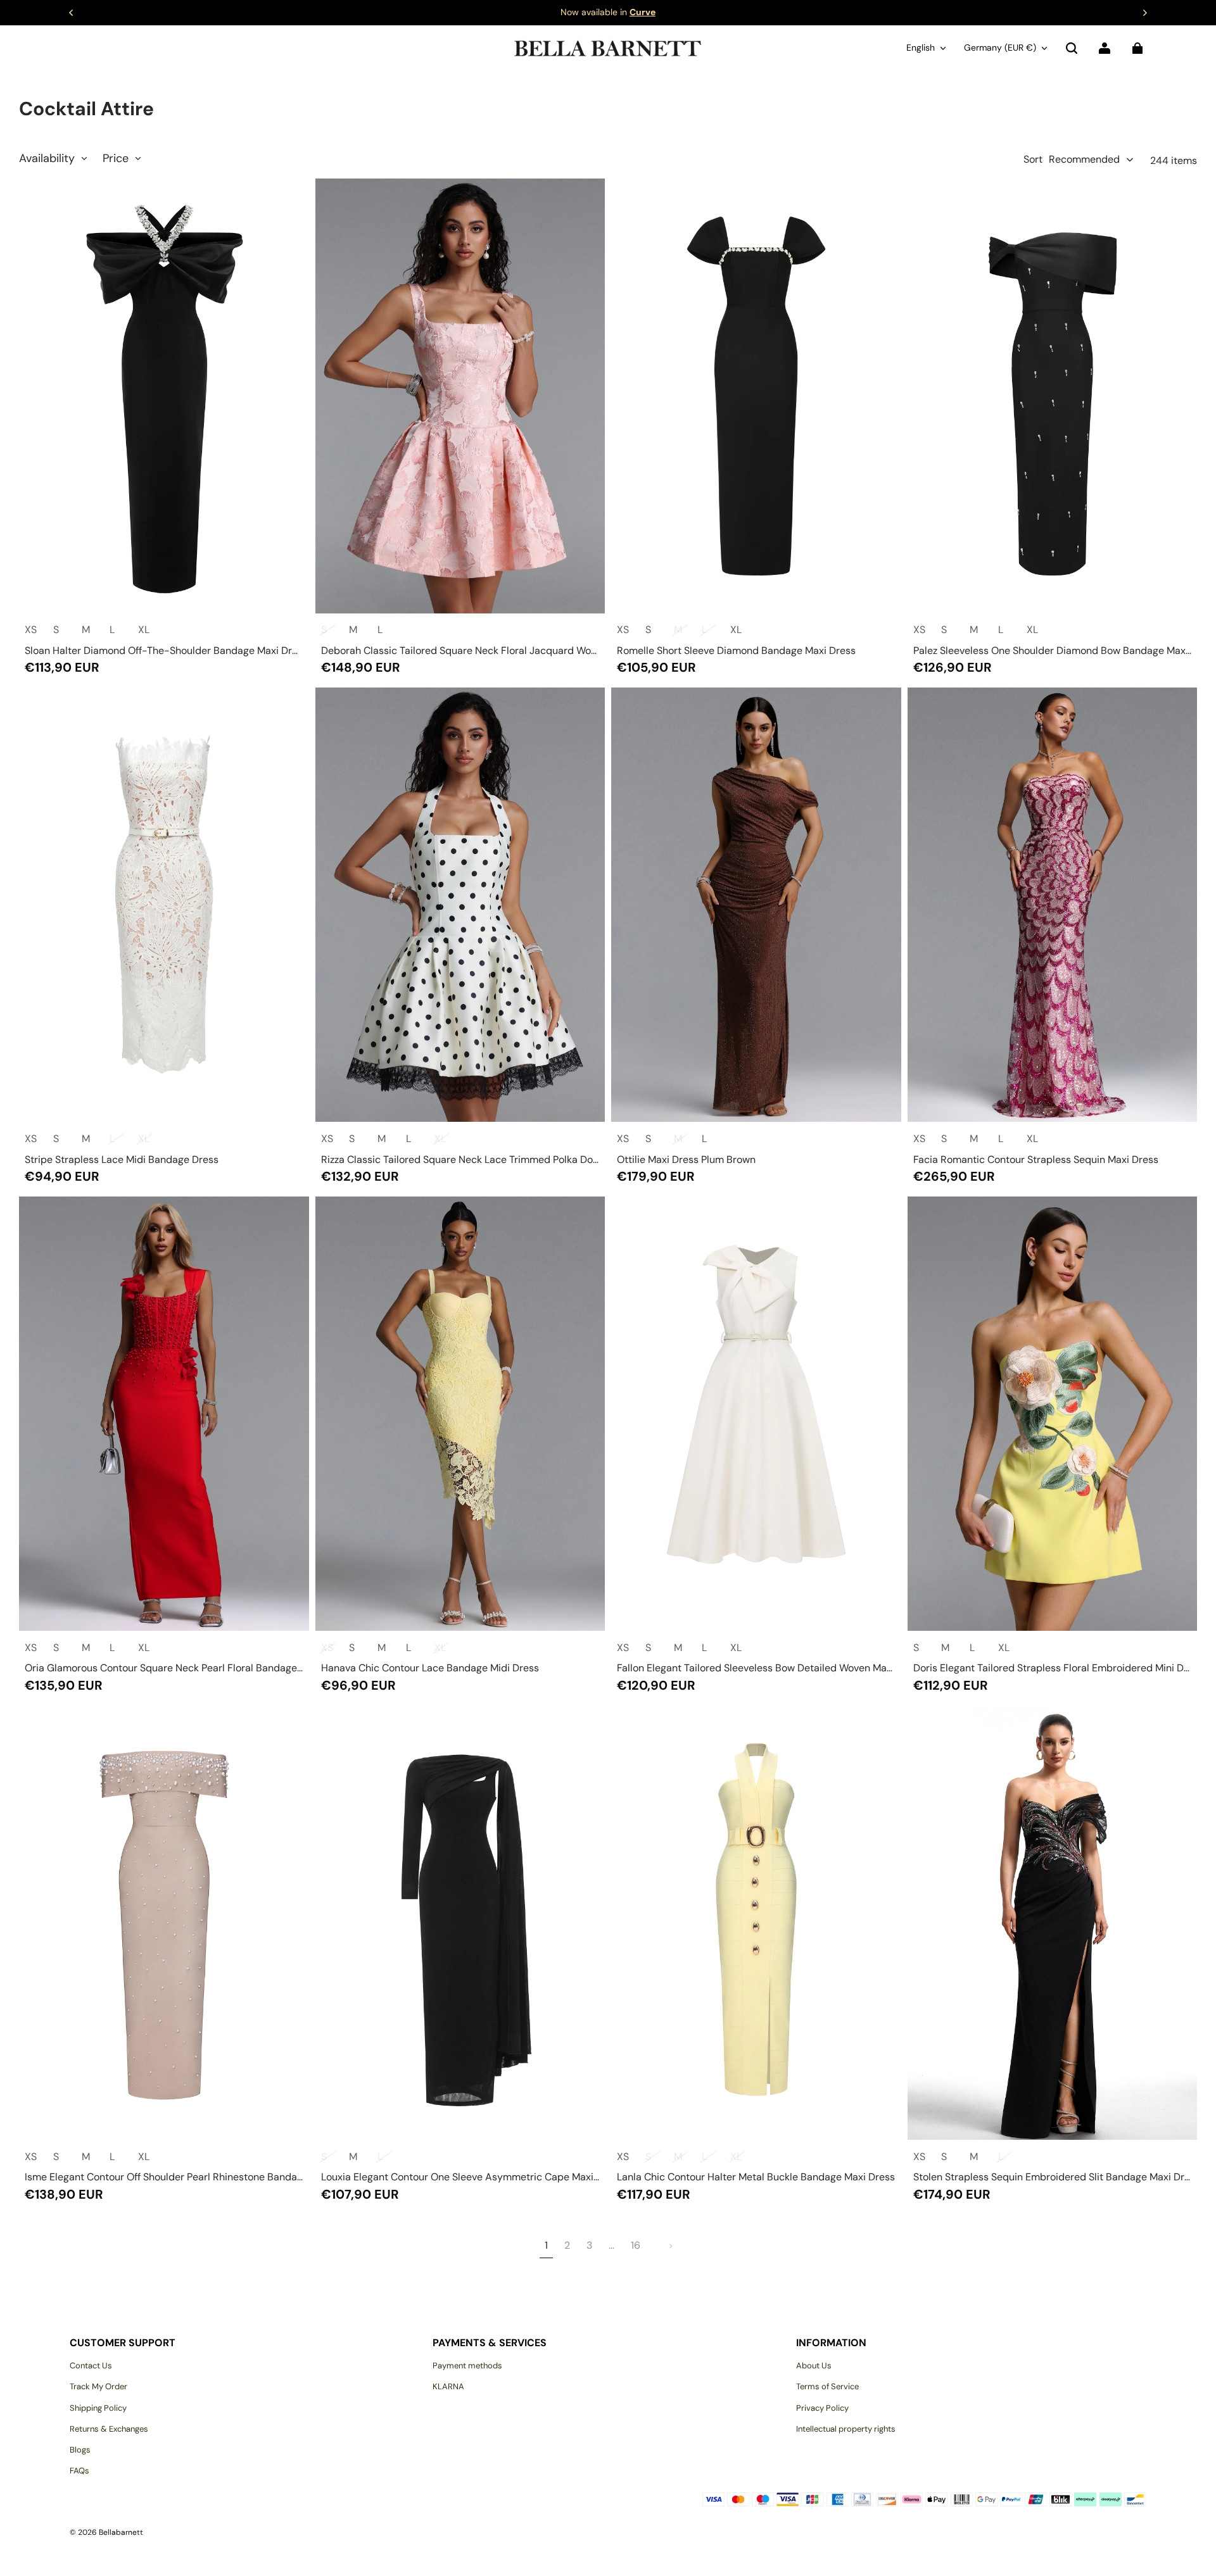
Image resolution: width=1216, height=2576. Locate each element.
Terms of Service (827, 2386)
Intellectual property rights (846, 2429)
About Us (814, 2366)
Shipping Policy (98, 2408)
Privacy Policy (822, 2408)
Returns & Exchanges (109, 2429)
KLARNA (448, 2386)
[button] (1072, 48)
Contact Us (91, 2366)
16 (636, 2245)
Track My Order (98, 2386)
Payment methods (467, 2366)
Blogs (80, 2450)
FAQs (79, 2471)
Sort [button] (1072, 159)
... (611, 2245)
